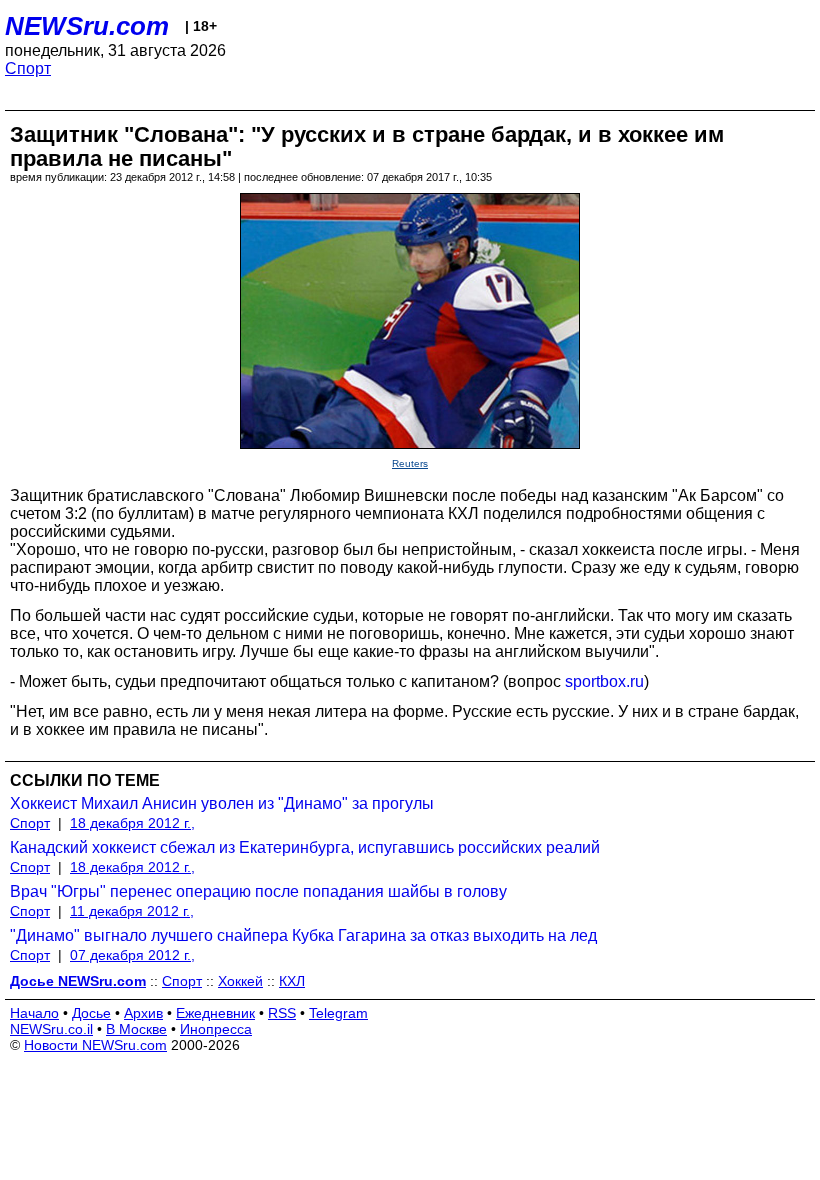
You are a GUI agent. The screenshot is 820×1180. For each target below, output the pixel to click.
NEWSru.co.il (51, 1029)
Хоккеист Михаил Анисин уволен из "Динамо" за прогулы (222, 803)
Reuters (410, 463)
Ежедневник (215, 1013)
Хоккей (240, 981)
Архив (143, 1013)
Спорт (28, 68)
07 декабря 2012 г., (132, 955)
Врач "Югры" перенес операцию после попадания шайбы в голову (258, 891)
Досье (91, 1013)
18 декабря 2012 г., (132, 823)
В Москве (136, 1029)
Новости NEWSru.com (95, 1045)
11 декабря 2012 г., (132, 911)
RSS (282, 1013)
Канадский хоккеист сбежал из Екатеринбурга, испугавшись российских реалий (305, 847)
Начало (34, 1013)
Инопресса (216, 1029)
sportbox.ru (604, 681)
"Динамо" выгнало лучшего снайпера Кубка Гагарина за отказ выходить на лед (303, 935)
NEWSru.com (87, 26)
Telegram (338, 1013)
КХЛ (292, 981)
